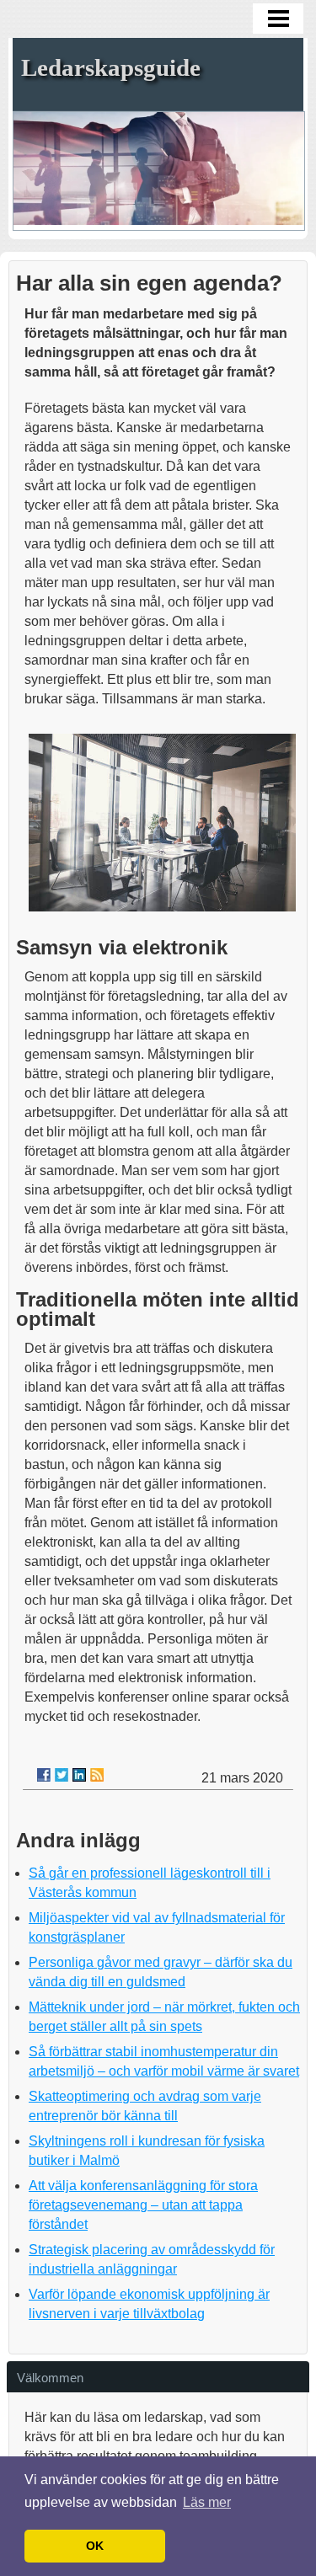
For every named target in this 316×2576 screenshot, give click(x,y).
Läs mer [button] (207, 2502)
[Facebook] (44, 1775)
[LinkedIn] (79, 1775)
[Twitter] (62, 1775)
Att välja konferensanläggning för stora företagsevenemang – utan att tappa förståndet (143, 2205)
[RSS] (97, 1775)
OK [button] (95, 2546)
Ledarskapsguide (111, 67)
